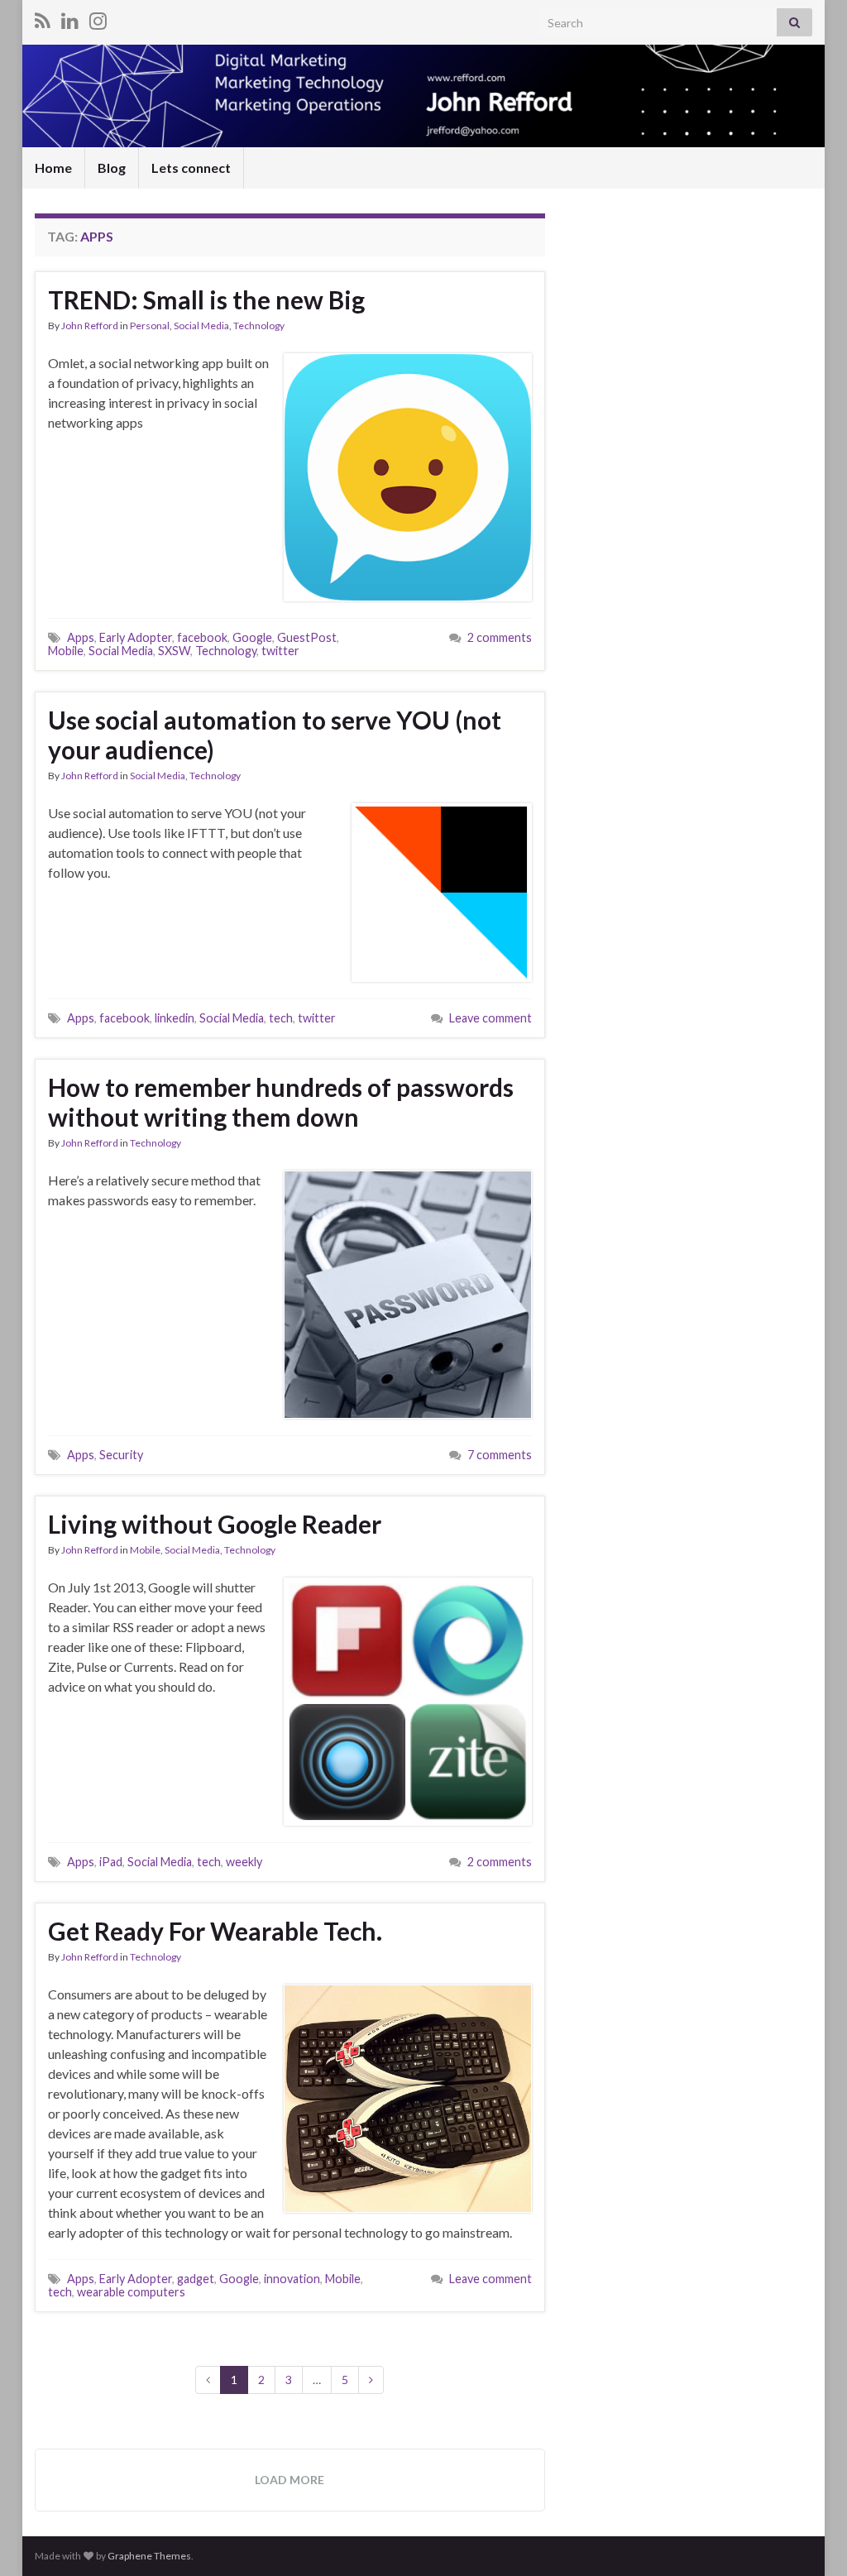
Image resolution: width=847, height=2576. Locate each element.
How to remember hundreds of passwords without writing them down (281, 1102)
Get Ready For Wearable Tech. (215, 1931)
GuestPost (307, 637)
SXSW (174, 651)
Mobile (66, 651)
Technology (259, 326)
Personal (150, 326)
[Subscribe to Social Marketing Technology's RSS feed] (43, 18)
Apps (81, 637)
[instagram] (98, 18)
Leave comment (490, 1018)
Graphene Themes (149, 2556)
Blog (112, 168)
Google (252, 637)
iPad (111, 1862)
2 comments (500, 637)
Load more (290, 2480)
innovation (292, 2279)
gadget (196, 2279)
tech (281, 1018)
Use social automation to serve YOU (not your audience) (275, 735)
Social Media (201, 326)
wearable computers (131, 2292)
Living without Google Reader (215, 1524)
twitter (280, 651)
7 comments (500, 1455)
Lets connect (191, 168)
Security (121, 1455)
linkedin (175, 1018)
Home (53, 168)
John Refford (90, 326)
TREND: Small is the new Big (206, 299)
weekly (244, 1862)
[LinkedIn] (70, 18)
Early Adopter (136, 637)
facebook (202, 637)
